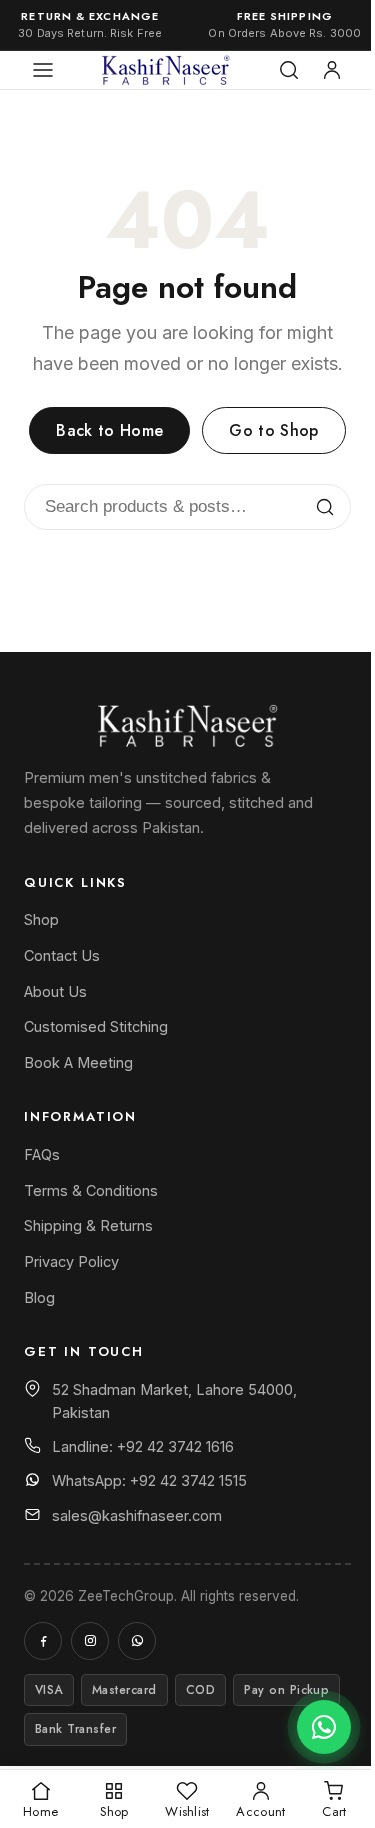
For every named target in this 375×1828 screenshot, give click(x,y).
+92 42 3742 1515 (188, 1480)
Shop (41, 919)
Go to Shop (273, 430)
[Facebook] (43, 1641)
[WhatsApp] (137, 1641)
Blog (39, 1297)
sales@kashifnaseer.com (137, 1515)
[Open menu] (43, 70)
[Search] (289, 70)
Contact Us (62, 955)
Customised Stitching (96, 1026)
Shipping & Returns (88, 1225)
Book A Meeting (78, 1062)
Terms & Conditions (91, 1190)
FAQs (42, 1154)
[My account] (332, 70)
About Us (55, 991)
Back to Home (109, 430)
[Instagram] (90, 1641)
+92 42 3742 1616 (175, 1446)
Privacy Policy (71, 1261)
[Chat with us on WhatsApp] (324, 1727)
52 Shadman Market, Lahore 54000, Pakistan (174, 1401)
